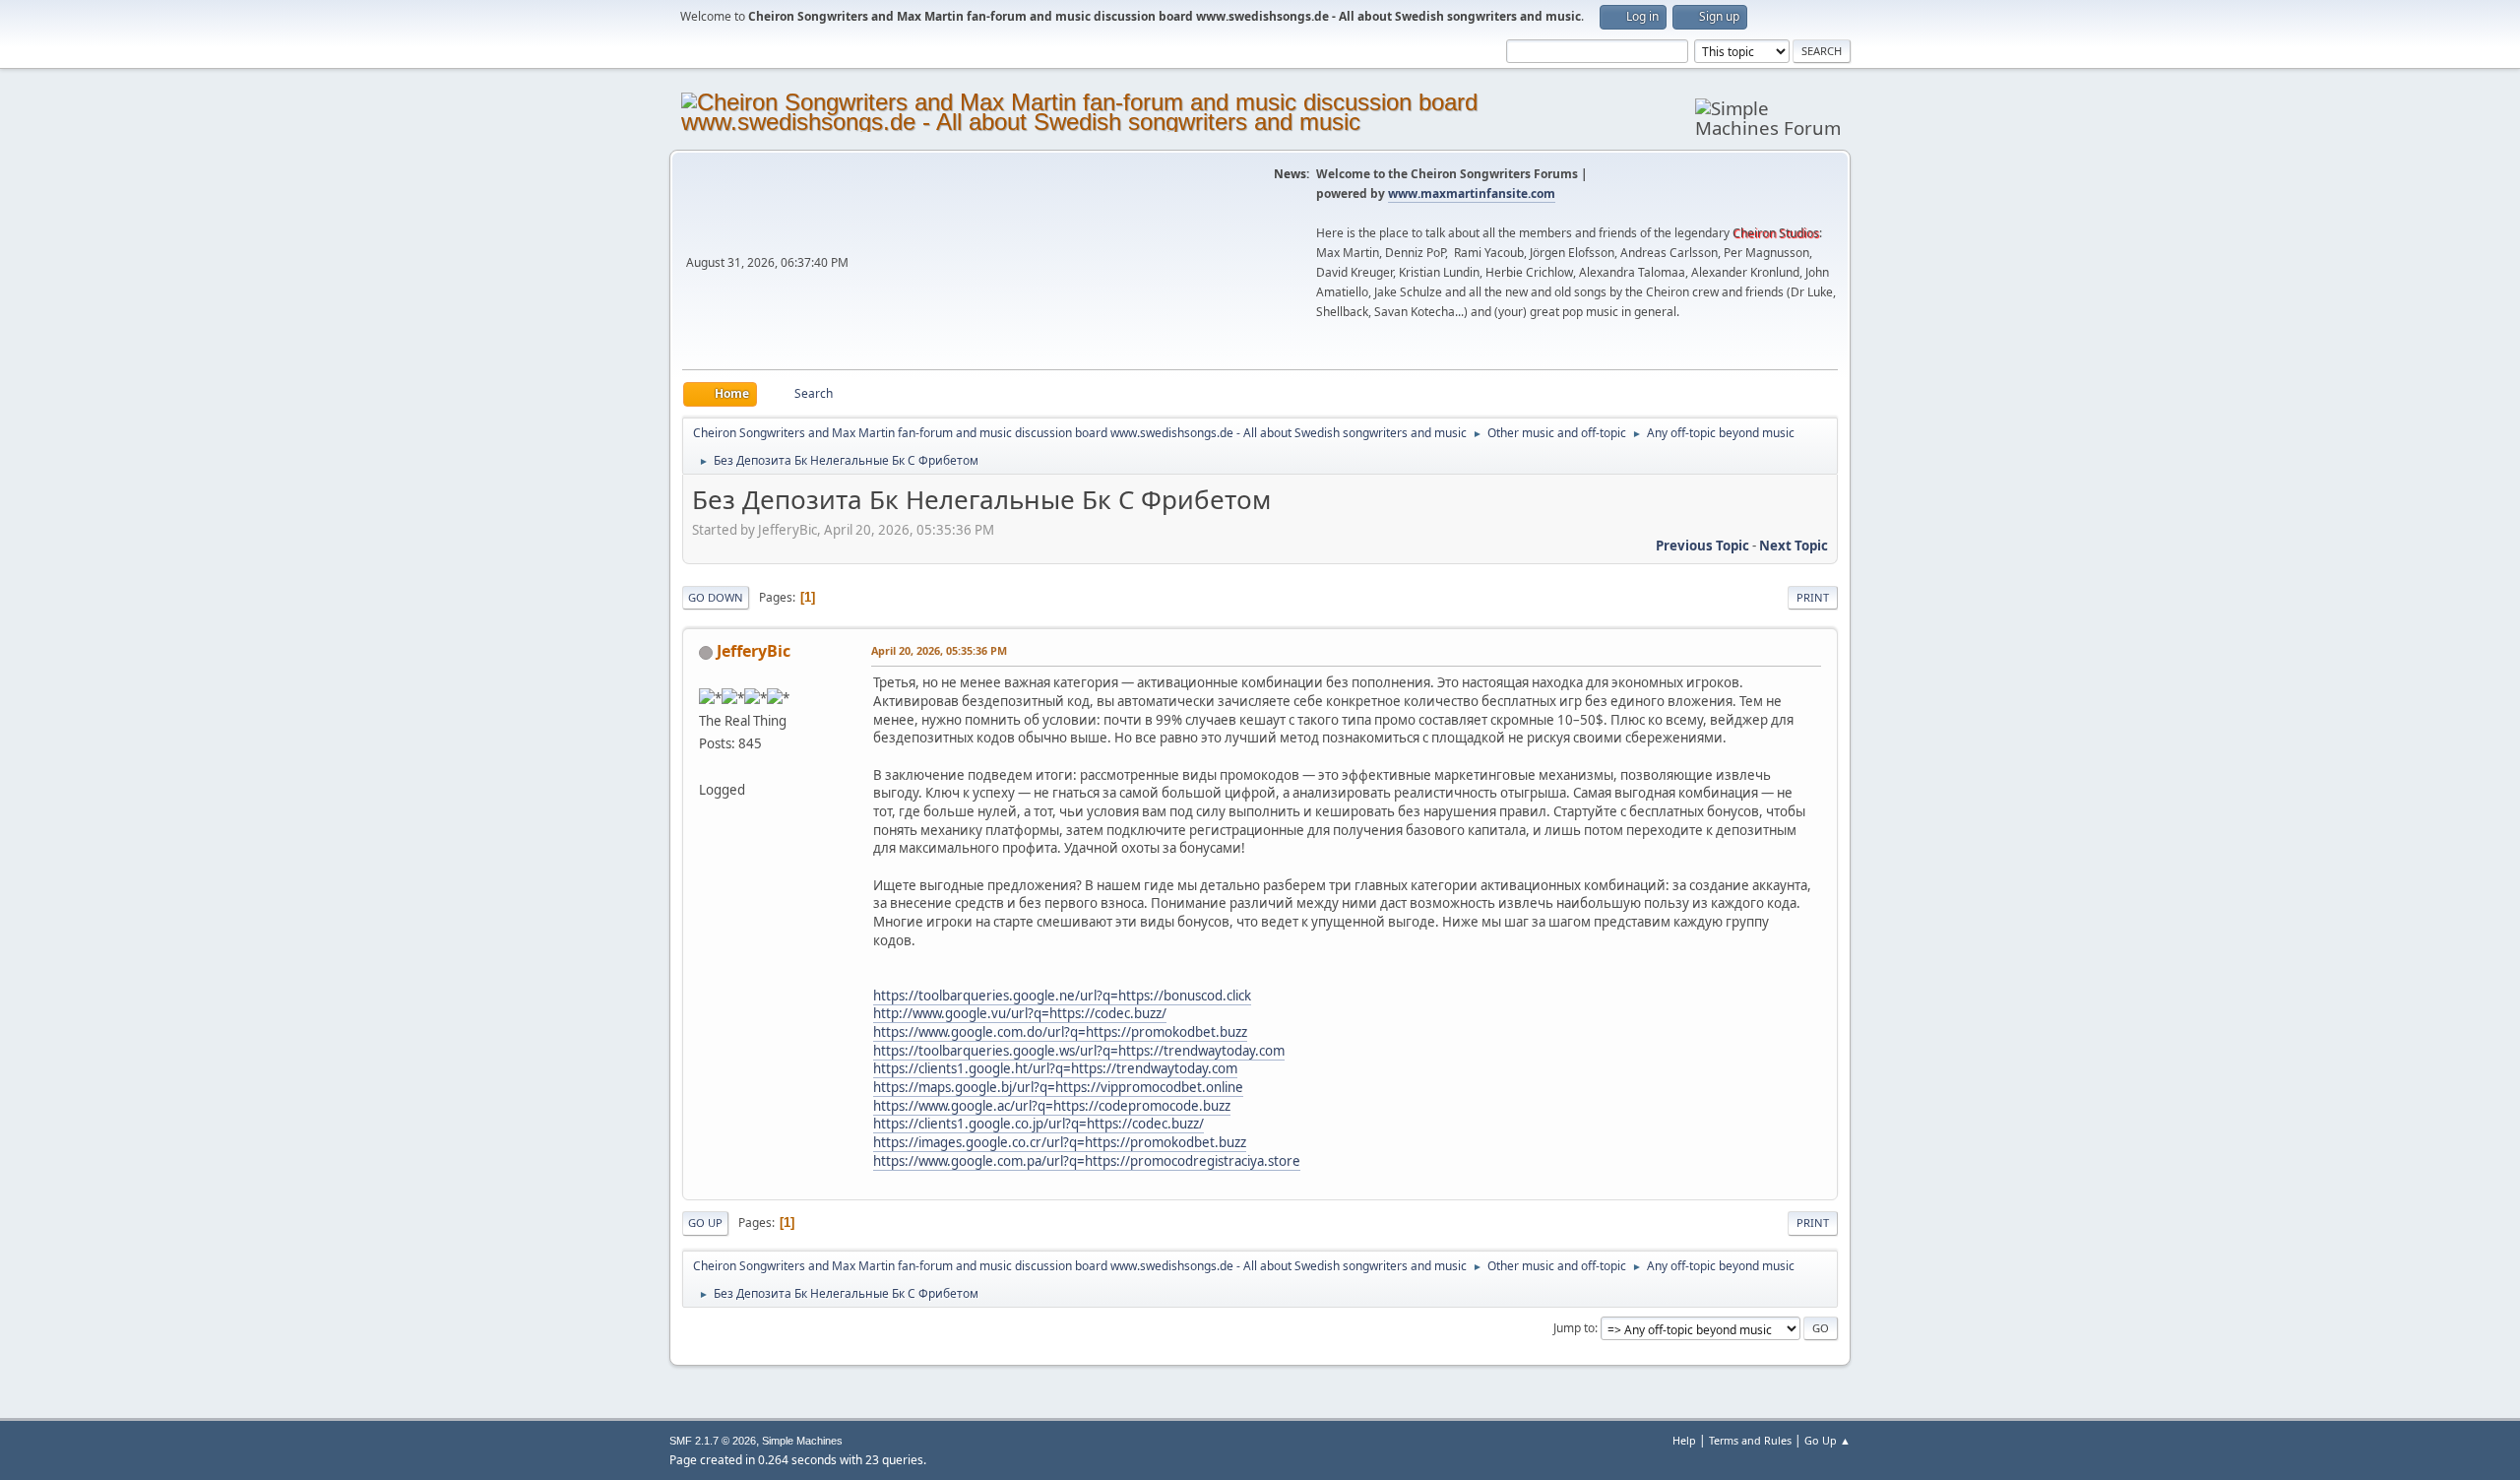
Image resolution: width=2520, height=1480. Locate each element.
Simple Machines (802, 1441)
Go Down (716, 597)
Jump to (1574, 1328)
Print (1813, 597)
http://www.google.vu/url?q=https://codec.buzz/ (1020, 1013)
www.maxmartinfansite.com (1472, 193)
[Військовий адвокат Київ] (707, 766)
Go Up (705, 1223)
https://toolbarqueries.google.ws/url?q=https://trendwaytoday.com (1079, 1051)
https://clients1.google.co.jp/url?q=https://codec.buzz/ (1039, 1124)
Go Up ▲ (1827, 1440)
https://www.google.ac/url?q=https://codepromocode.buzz (1052, 1106)
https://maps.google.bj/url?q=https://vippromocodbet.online (1058, 1087)
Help (1684, 1440)
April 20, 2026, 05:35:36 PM (939, 650)
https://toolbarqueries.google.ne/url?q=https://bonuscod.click (1062, 996)
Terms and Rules (1750, 1440)
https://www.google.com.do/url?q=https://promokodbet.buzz (1060, 1032)
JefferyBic (754, 651)
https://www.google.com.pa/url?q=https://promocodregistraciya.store (1087, 1161)
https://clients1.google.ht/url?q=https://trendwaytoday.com (1055, 1068)
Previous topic (1702, 546)
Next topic (1794, 546)
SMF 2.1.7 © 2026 (713, 1441)
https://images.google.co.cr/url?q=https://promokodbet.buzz (1060, 1142)
